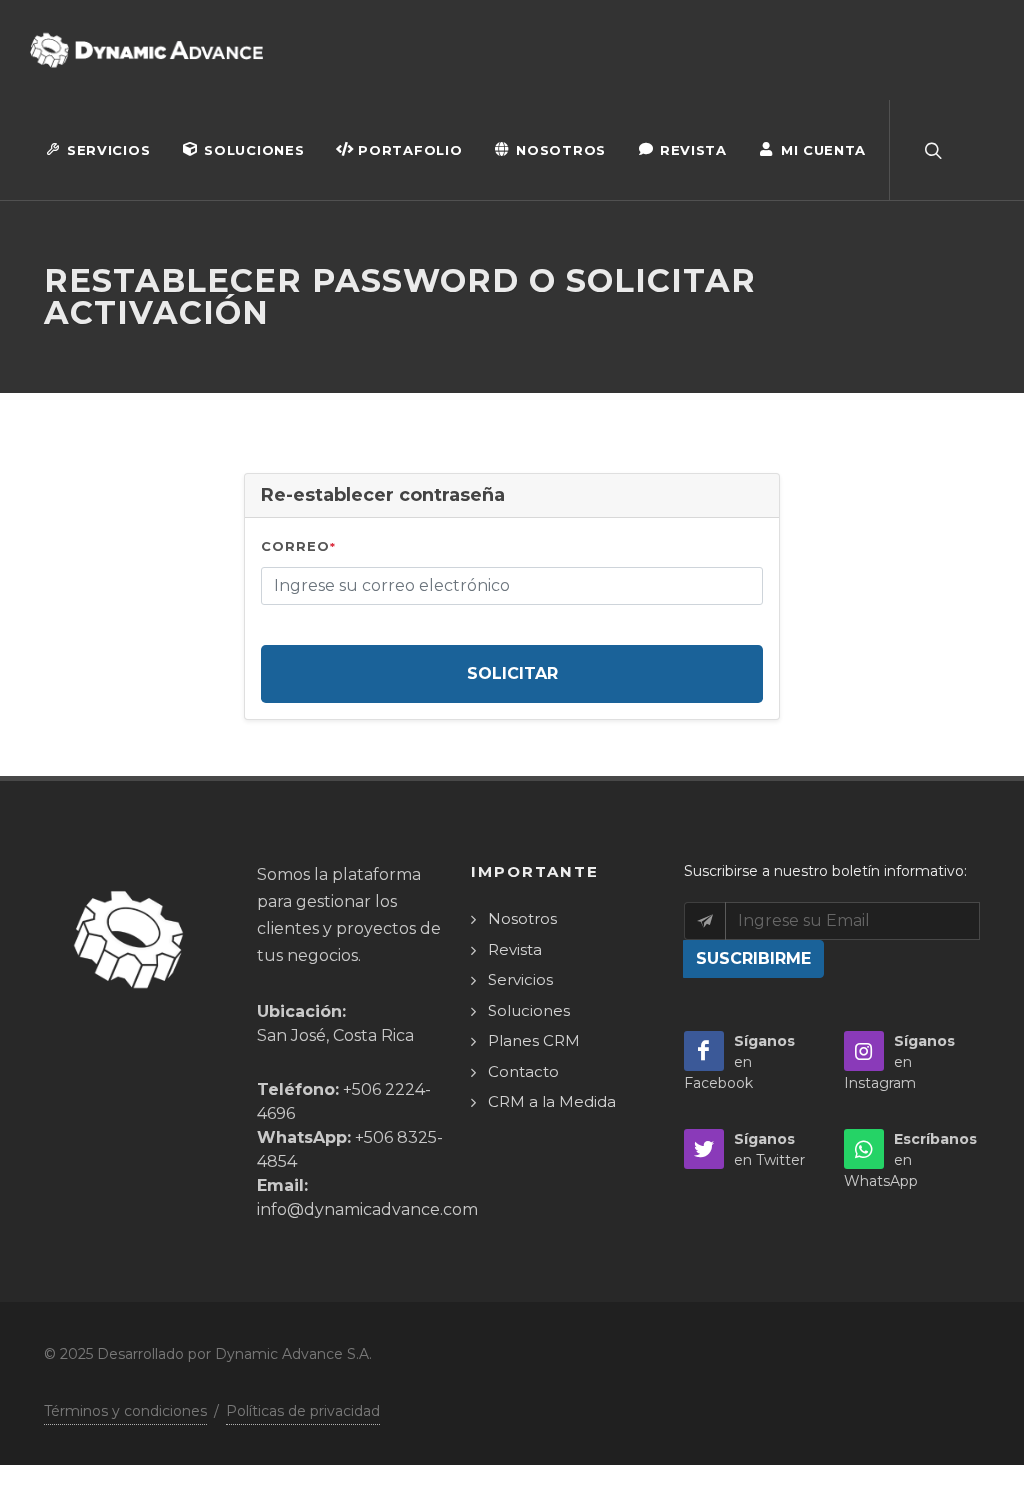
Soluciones (254, 150)
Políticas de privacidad (303, 1411)
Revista (693, 150)
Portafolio (410, 150)
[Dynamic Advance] (146, 50)
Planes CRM (534, 1040)
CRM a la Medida (552, 1101)
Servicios (108, 150)
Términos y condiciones (125, 1411)
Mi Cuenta (823, 150)
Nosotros (561, 150)
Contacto (523, 1071)
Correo (298, 546)
